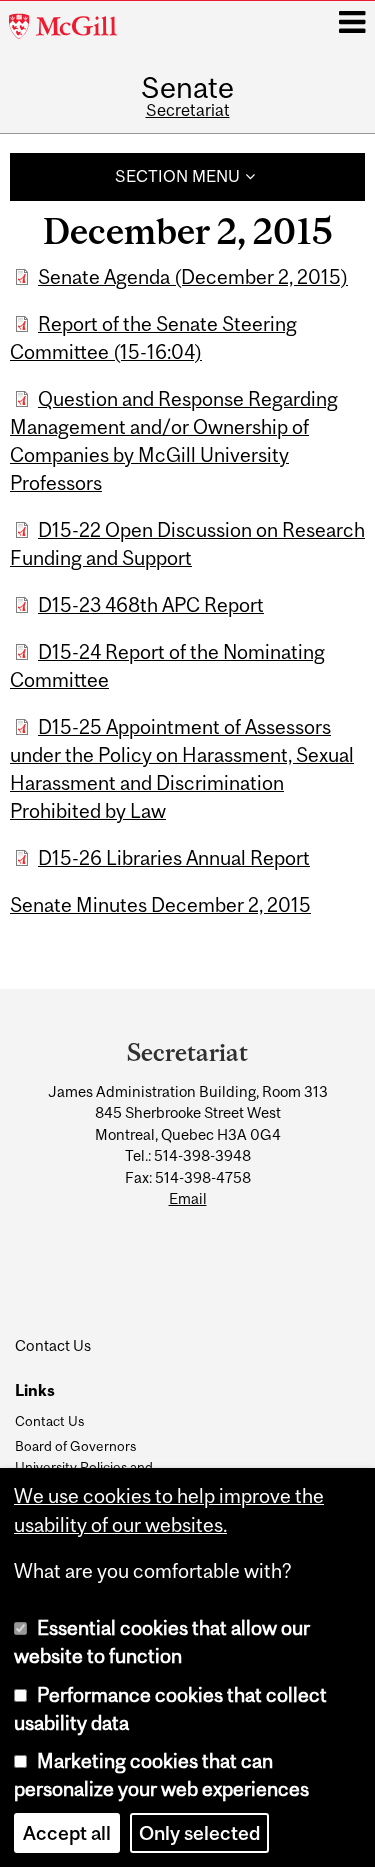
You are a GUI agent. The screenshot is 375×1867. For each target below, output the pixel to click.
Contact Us (49, 1421)
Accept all (67, 1833)
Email (188, 1198)
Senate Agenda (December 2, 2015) (193, 277)
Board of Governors (75, 1446)
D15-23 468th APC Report (151, 605)
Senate (187, 87)
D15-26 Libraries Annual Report (174, 858)
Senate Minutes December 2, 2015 (160, 905)
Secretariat (188, 110)
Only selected (199, 1833)
